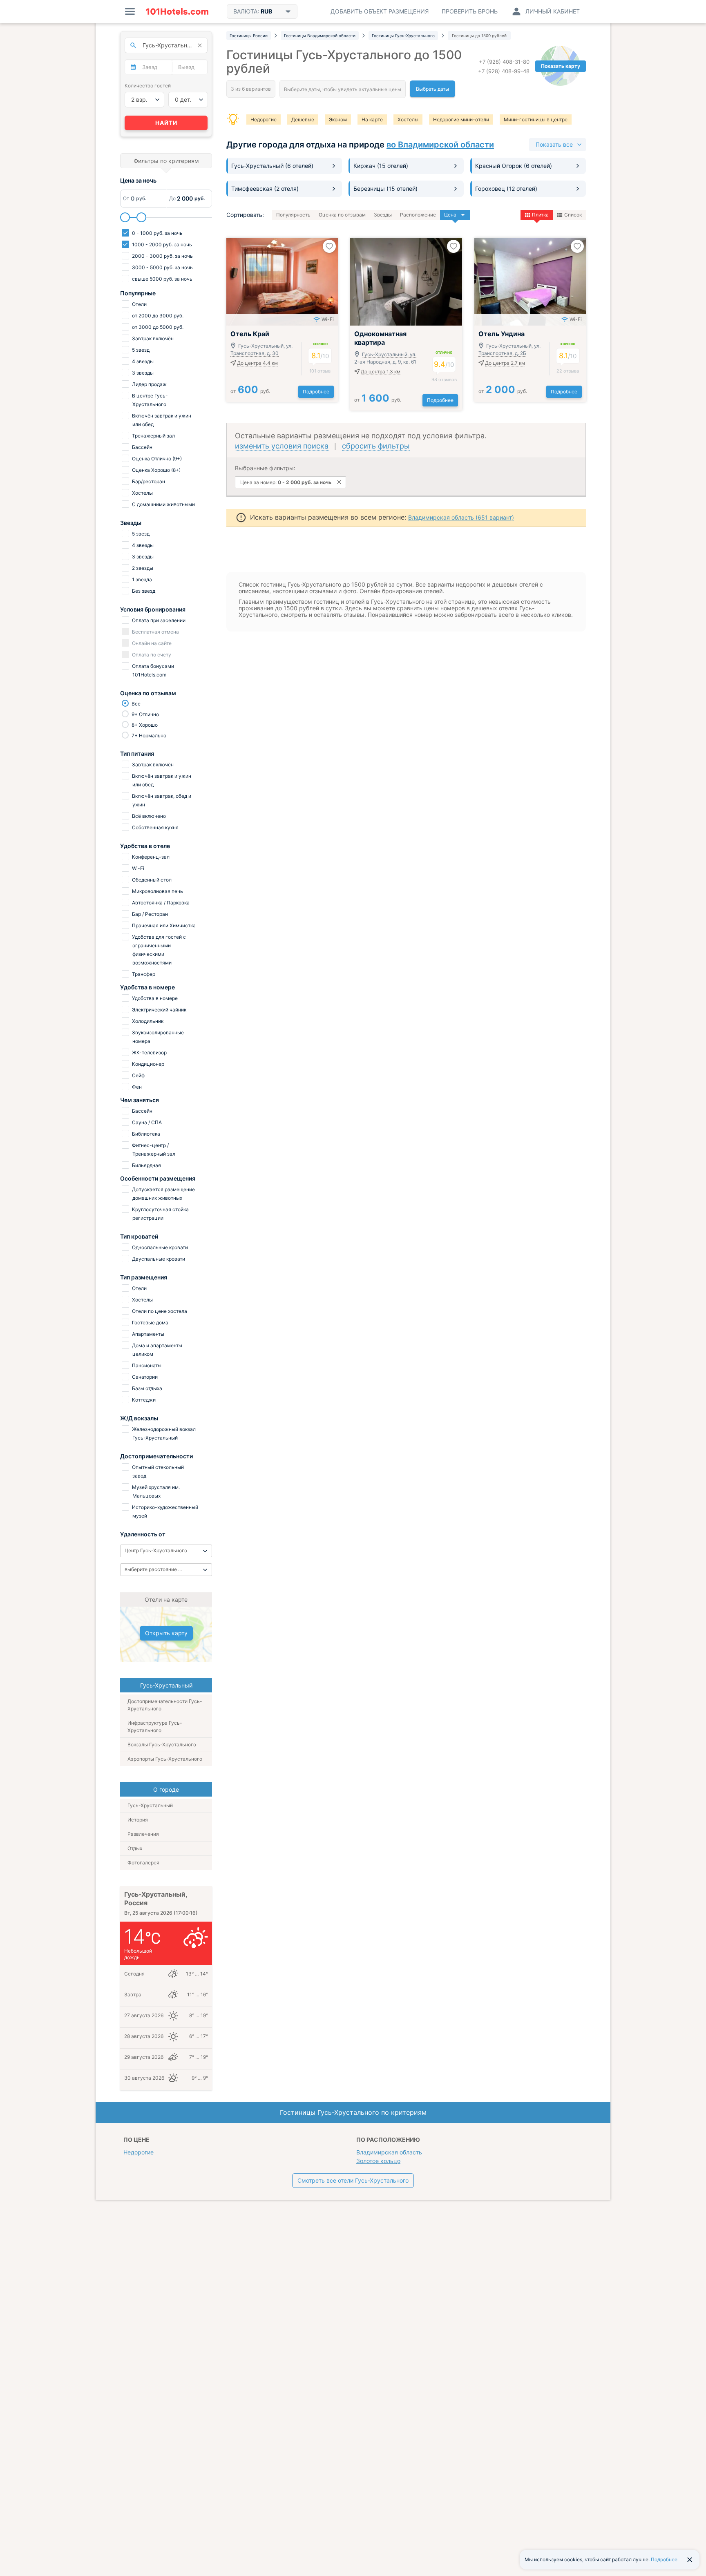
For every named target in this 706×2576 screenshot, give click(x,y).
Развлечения (143, 1834)
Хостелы (408, 119)
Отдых (135, 1848)
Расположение (418, 215)
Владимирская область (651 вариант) (461, 517)
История (138, 1820)
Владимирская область (389, 2152)
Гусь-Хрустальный (150, 1805)
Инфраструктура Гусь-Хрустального (155, 1727)
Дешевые (303, 119)
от (250, 391)
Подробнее (316, 392)
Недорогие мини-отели (461, 119)
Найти (166, 123)
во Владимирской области (440, 145)
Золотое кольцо (378, 2161)
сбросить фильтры (376, 446)
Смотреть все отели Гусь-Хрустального (353, 2180)
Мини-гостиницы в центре (536, 119)
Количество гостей (148, 86)
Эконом (338, 119)
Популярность (293, 215)
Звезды (383, 215)
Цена (450, 215)
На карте (372, 119)
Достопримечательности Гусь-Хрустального (165, 1705)
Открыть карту (166, 1633)
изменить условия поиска (282, 446)
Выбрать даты (432, 89)
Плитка (540, 215)
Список (573, 215)
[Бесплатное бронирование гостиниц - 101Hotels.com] (177, 11)
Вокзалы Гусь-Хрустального (162, 1744)
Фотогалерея (143, 1863)
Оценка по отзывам (342, 215)
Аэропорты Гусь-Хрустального (165, 1759)
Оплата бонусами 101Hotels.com (152, 670)
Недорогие (264, 119)
